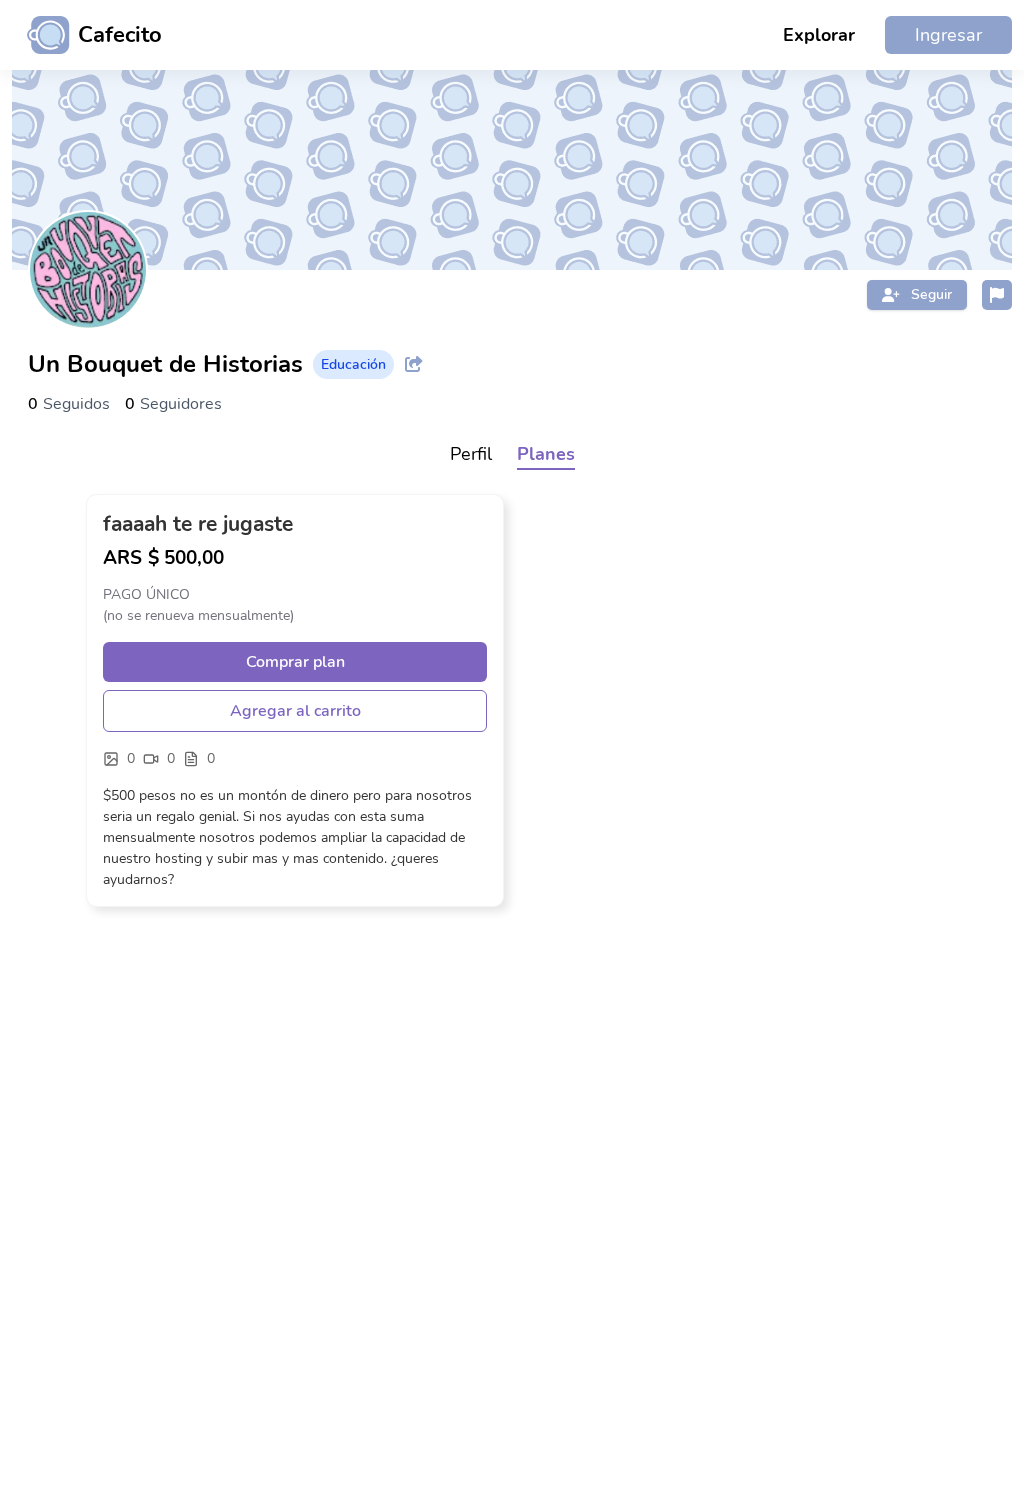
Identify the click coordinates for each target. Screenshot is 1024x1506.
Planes (546, 454)
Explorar (819, 35)
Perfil (471, 454)
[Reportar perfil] (997, 295)
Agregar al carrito (295, 711)
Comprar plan (295, 662)
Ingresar (948, 35)
